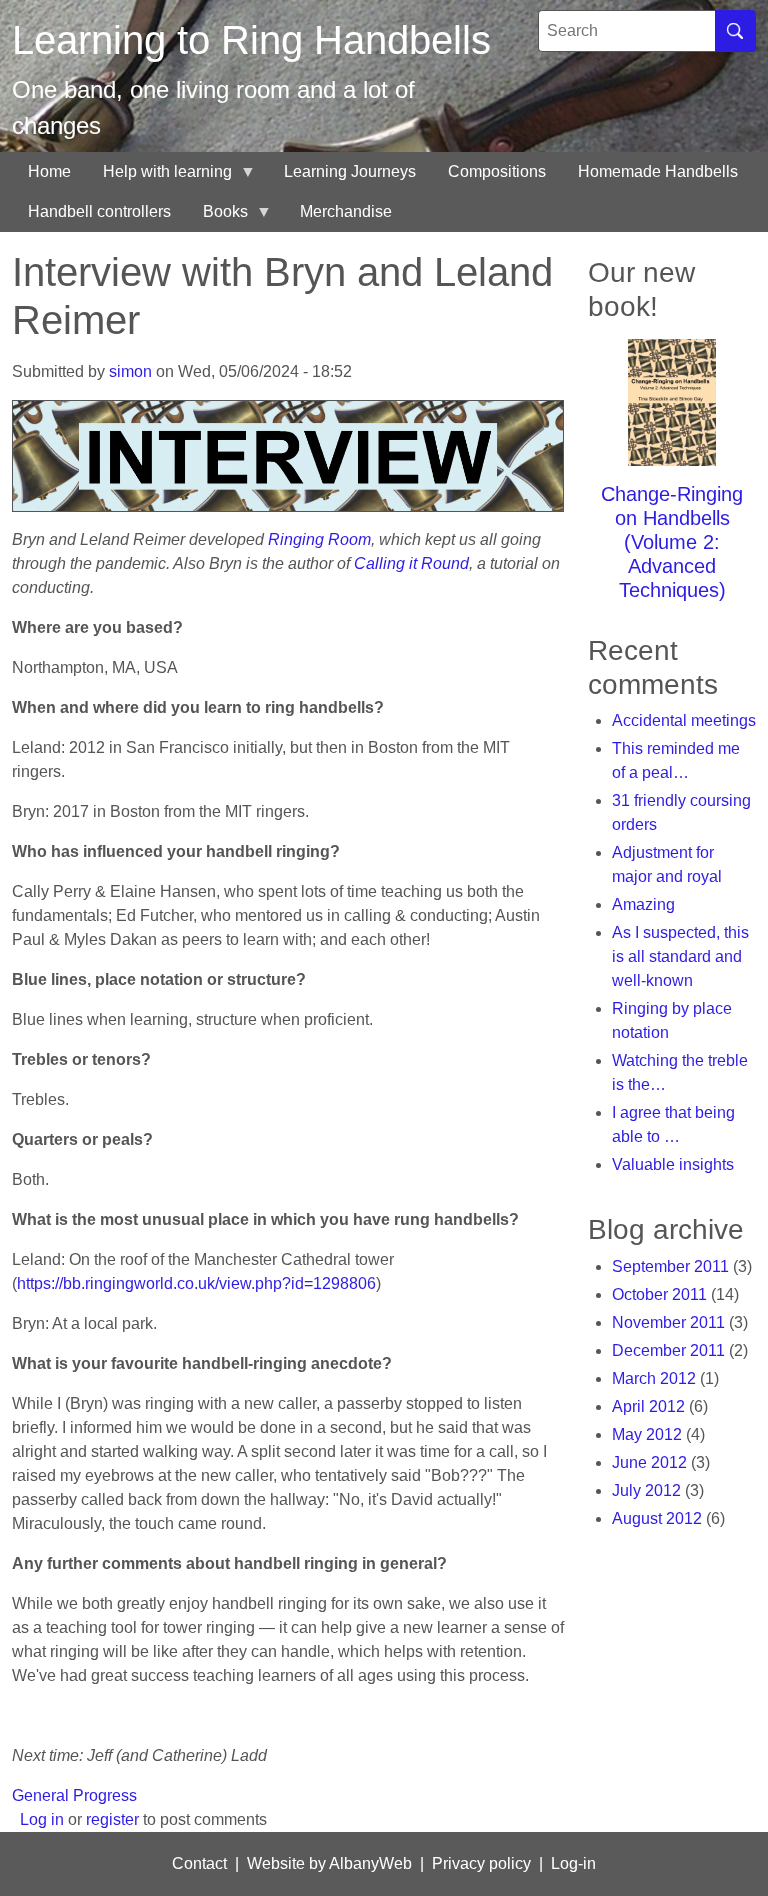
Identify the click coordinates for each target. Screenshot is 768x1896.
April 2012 (648, 1406)
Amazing (643, 904)
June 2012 (649, 1462)
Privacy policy (481, 1863)
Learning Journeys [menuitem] (350, 171)
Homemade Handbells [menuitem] (658, 171)
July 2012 (646, 1490)
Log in (42, 1819)
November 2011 (668, 1322)
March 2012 (654, 1378)
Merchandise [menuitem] (346, 211)
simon (130, 371)
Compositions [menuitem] (497, 171)
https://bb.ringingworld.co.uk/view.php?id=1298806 (196, 1283)
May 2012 (647, 1434)
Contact (199, 1863)
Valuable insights (673, 1164)
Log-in (573, 1863)
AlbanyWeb (370, 1863)
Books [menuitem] (217, 217)
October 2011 (659, 1294)
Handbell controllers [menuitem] (99, 211)
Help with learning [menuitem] (159, 177)
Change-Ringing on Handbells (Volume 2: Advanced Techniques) (672, 542)
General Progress (74, 1795)
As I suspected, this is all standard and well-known (680, 956)
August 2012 (657, 1518)
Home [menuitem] (49, 171)
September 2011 (670, 1266)
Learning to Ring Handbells (251, 40)
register (112, 1819)
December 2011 (668, 1350)
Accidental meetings (684, 720)
